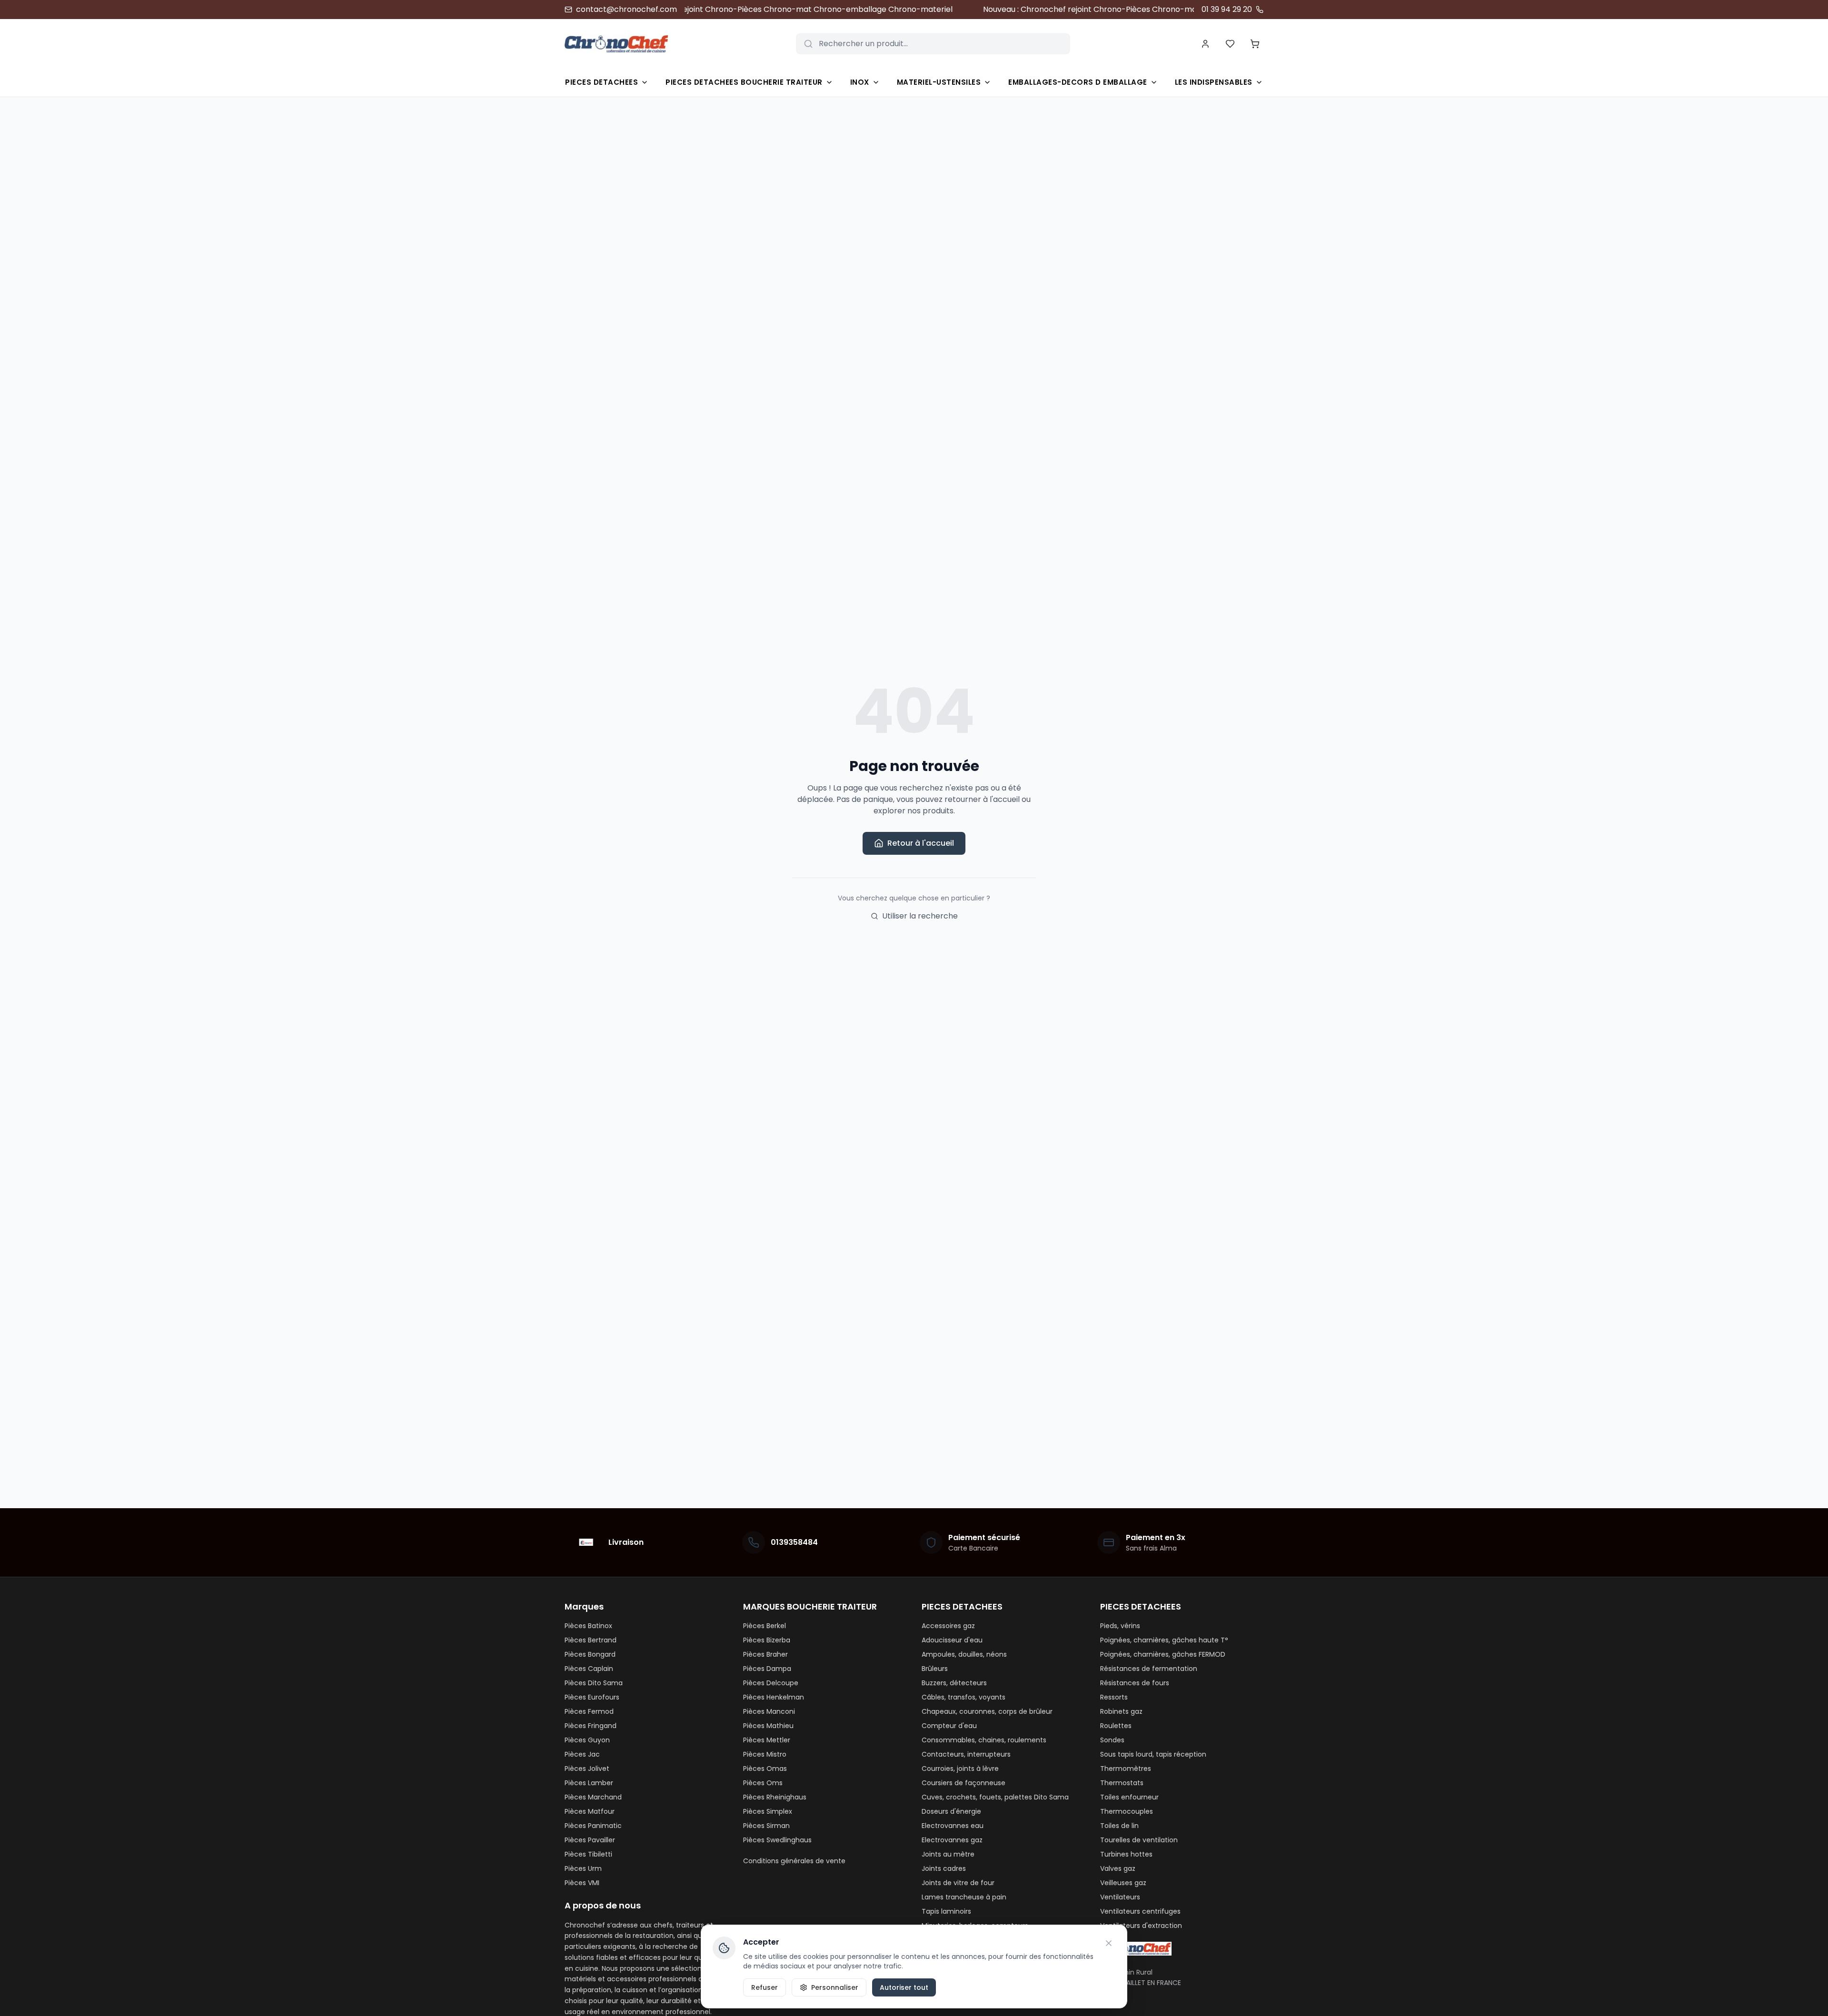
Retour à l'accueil (921, 843)
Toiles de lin (1119, 1826)
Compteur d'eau (949, 1726)
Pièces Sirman (766, 1826)
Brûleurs (935, 1669)
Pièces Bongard (590, 1654)
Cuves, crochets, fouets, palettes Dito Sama (995, 1797)
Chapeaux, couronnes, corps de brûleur (987, 1711)
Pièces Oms (763, 1783)
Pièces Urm (583, 1868)
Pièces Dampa (767, 1669)
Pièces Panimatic (593, 1826)
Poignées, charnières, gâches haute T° (1164, 1640)
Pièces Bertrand (591, 1640)
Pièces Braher (765, 1654)
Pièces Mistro (765, 1754)
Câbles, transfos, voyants (964, 1697)
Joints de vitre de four (958, 1883)
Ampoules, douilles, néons (964, 1654)
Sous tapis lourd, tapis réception (1153, 1754)
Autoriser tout (904, 1987)
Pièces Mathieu (768, 1726)
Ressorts (1114, 1697)
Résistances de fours (1135, 1683)
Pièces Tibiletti (588, 1854)
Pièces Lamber (589, 1783)
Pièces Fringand (591, 1726)
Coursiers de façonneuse (964, 1783)
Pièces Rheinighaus (775, 1797)
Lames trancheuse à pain (964, 1897)
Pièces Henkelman (774, 1697)
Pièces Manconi (769, 1711)
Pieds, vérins (1120, 1626)
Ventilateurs (1120, 1897)
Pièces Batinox (588, 1626)
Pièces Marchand (593, 1797)
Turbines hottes (1126, 1854)
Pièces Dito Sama (594, 1683)
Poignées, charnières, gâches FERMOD (1163, 1654)
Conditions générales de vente (794, 1861)
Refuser (765, 1987)
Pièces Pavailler (590, 1840)
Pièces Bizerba (767, 1640)
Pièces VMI (582, 1883)
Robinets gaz (1121, 1711)
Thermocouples (1127, 1811)
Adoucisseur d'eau (952, 1640)
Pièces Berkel (765, 1626)
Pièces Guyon (587, 1740)
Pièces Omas (765, 1769)
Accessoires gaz (948, 1626)
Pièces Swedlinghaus (777, 1840)
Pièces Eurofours (592, 1697)
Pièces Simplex (768, 1811)
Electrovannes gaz (952, 1840)
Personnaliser (835, 1987)
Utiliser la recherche (920, 916)
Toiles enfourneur (1129, 1797)
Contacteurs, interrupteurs (966, 1754)
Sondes (1112, 1740)
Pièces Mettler (767, 1740)
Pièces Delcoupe (771, 1683)
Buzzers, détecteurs (954, 1683)
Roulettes (1116, 1726)
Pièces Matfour (590, 1811)
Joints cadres (944, 1868)
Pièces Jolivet (587, 1769)
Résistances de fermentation (1149, 1669)
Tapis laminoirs (946, 1911)
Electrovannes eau (953, 1826)
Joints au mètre (948, 1854)
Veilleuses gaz (1123, 1883)
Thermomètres (1126, 1769)
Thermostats (1122, 1783)
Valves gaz (1118, 1868)
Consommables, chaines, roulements (984, 1740)
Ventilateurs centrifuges (1140, 1911)
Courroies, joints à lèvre (960, 1769)
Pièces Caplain (589, 1669)
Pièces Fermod (589, 1711)
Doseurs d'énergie (951, 1811)
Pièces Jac (582, 1754)
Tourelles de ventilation (1139, 1840)
